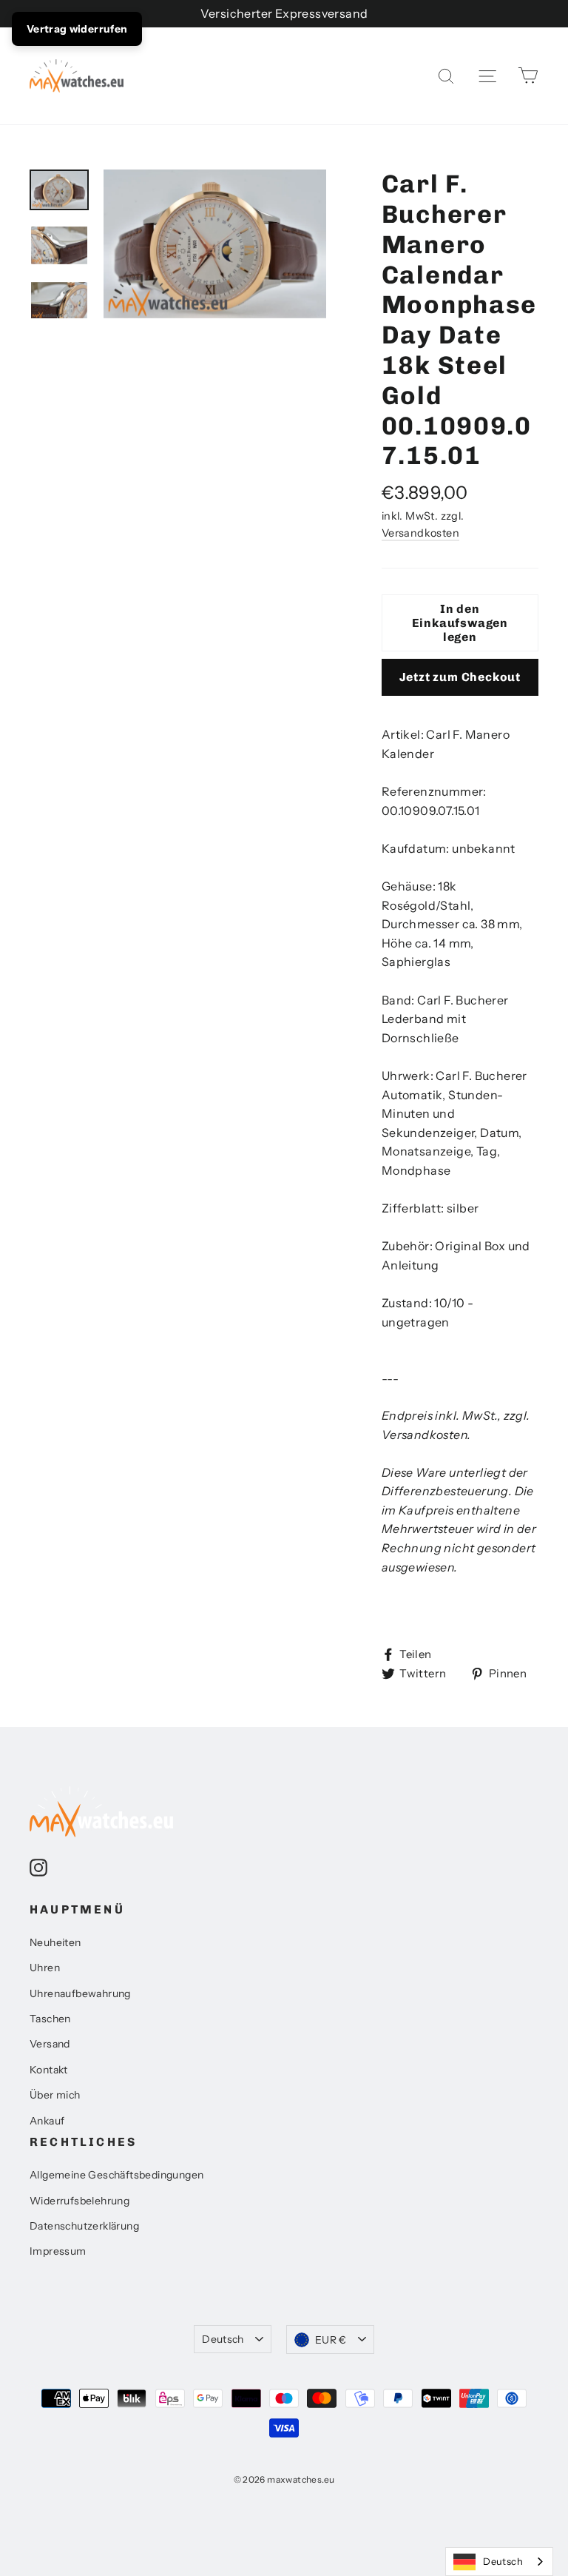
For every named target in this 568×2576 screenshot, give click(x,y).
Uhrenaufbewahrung (80, 1993)
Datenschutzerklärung (84, 2226)
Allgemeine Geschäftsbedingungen (116, 2175)
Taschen (50, 2019)
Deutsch (223, 2339)
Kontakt (49, 2070)
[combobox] (499, 2562)
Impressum (58, 2251)
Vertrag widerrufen (77, 29)
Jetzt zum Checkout (460, 677)
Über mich (55, 2095)
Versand (50, 2044)
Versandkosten (420, 533)
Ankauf (47, 2121)
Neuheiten (55, 1942)
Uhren (45, 1968)
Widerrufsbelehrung (80, 2201)
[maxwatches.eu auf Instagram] (38, 1867)
